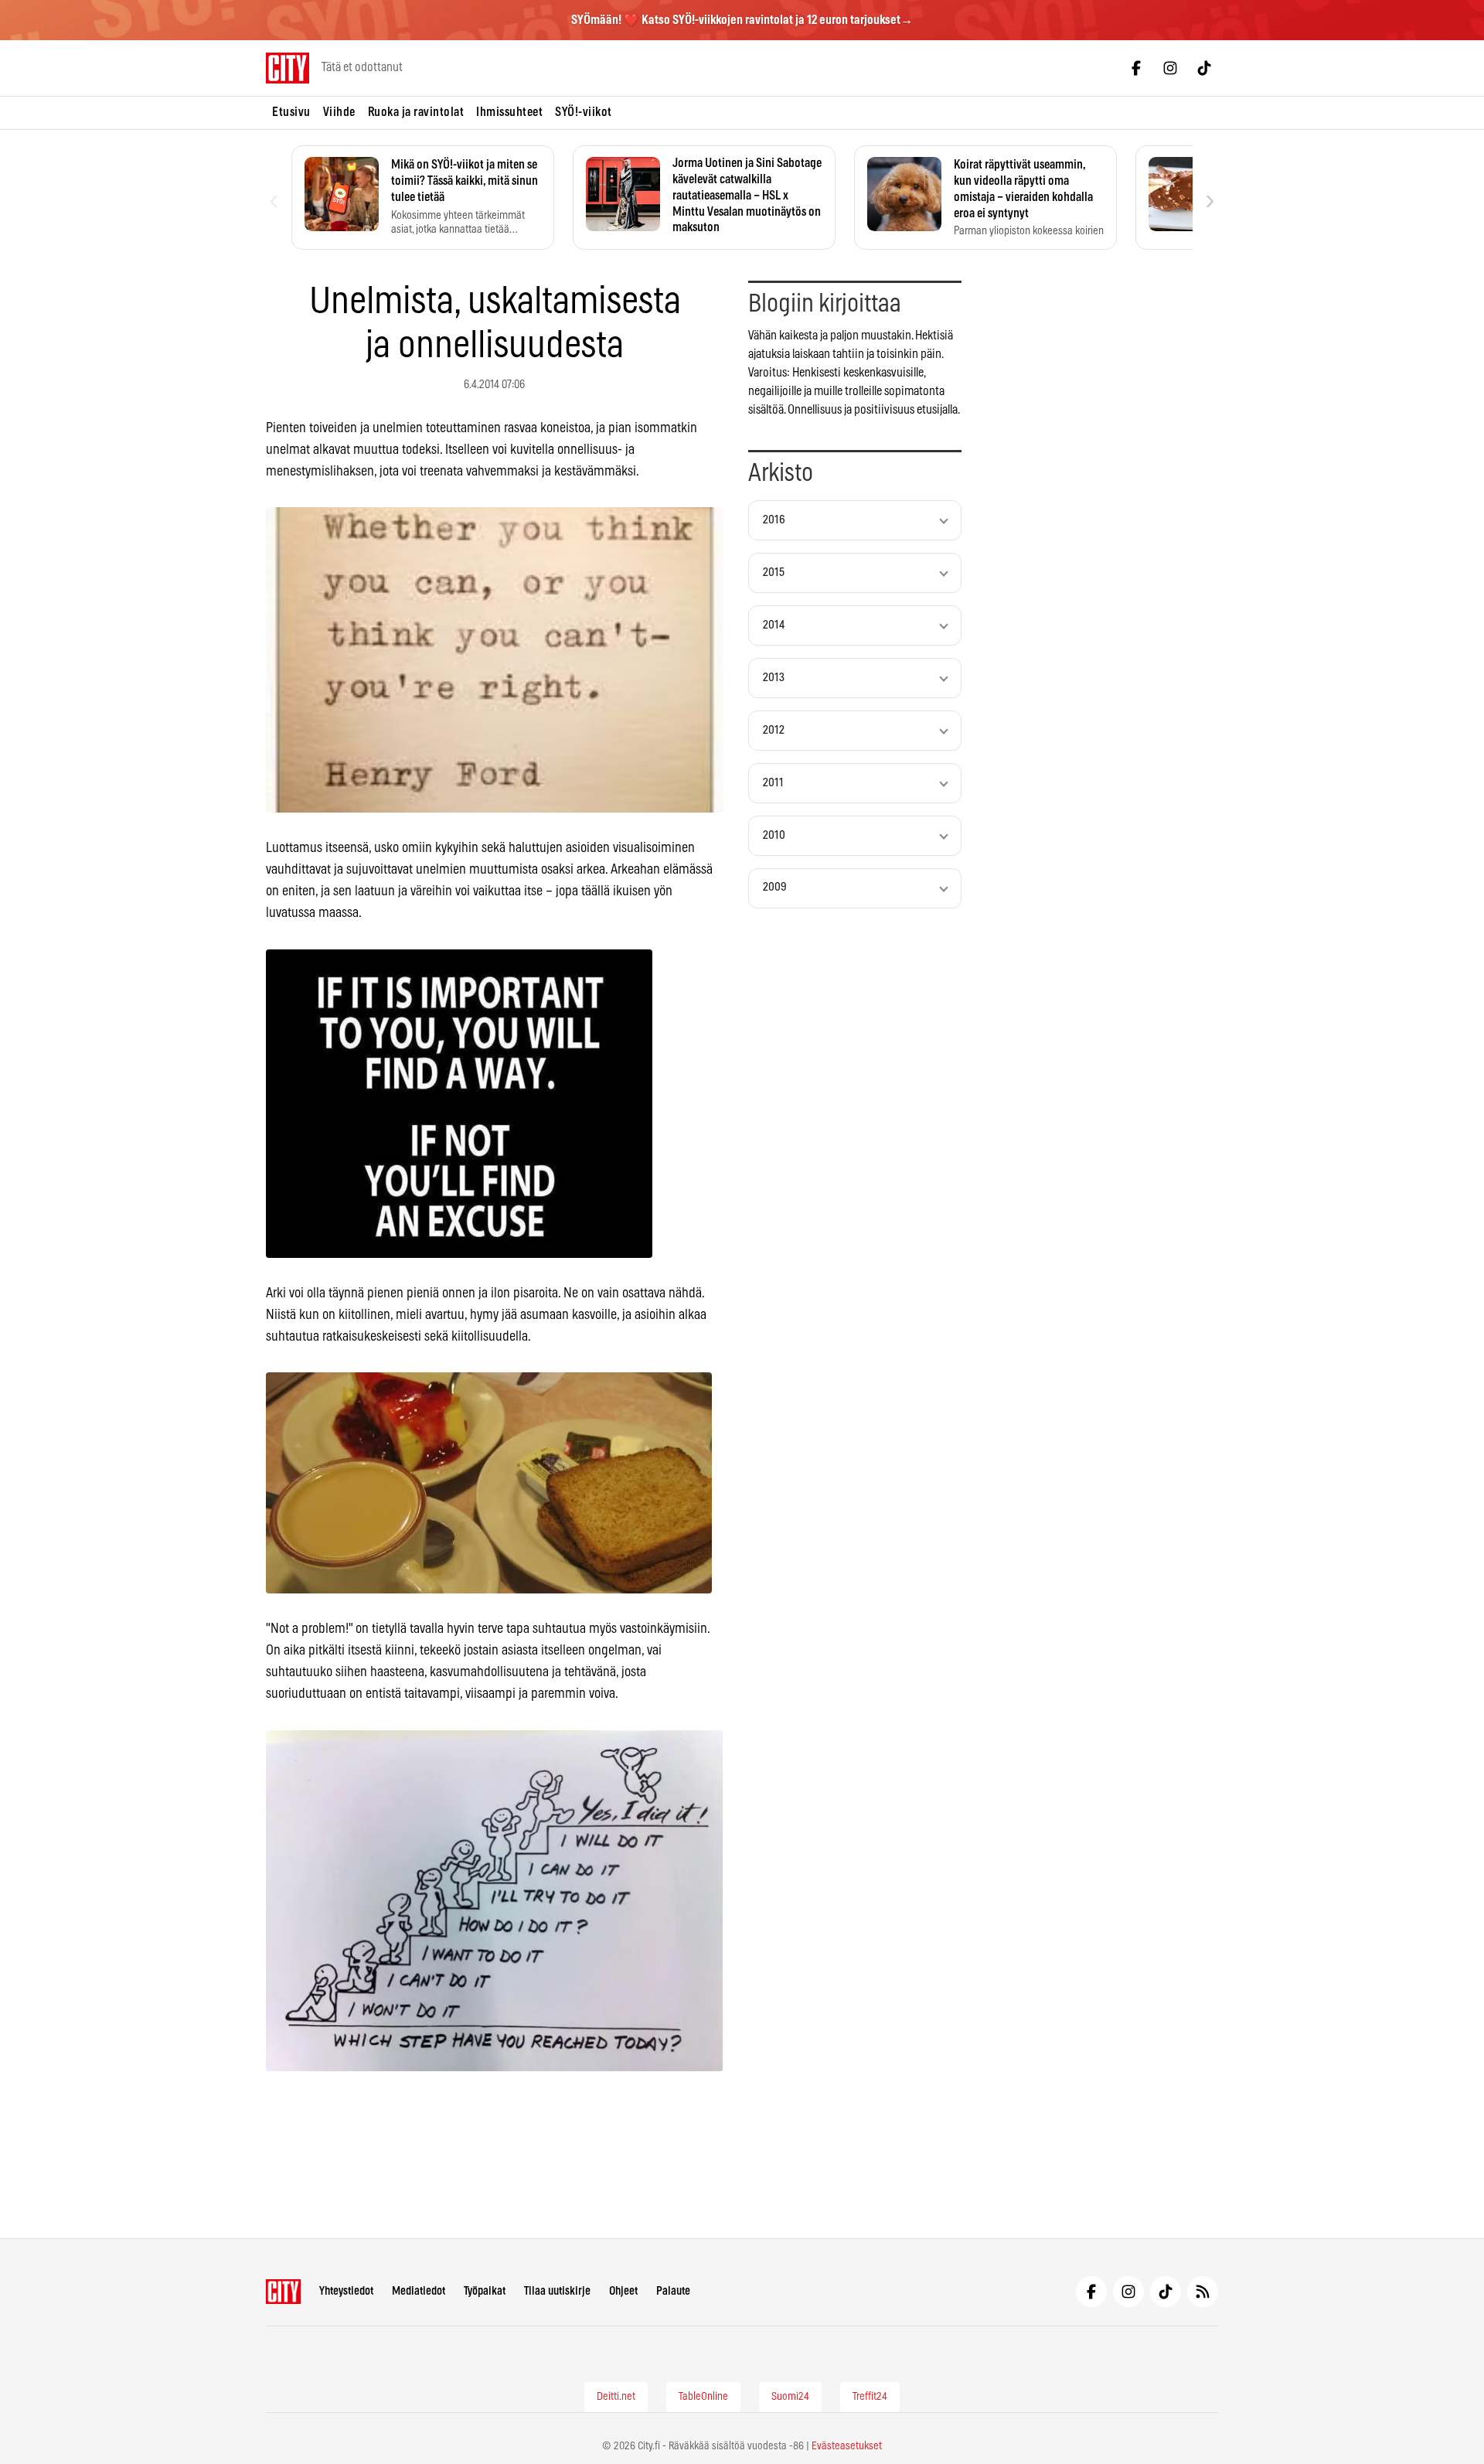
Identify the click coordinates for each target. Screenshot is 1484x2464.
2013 (774, 678)
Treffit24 (870, 2397)
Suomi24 (790, 2397)
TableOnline (703, 2397)
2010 (774, 835)
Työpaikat (485, 2291)
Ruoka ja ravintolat (416, 112)
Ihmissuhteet (509, 112)
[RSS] (1203, 2292)
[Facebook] (1136, 68)
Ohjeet (623, 2291)
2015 (774, 573)
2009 (775, 887)
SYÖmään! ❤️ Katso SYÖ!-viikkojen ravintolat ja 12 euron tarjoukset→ (742, 20)
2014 (774, 625)
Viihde (339, 112)
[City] (283, 2292)
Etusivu (291, 112)
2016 (774, 520)
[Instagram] (1170, 68)
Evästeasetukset (847, 2446)
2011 (773, 783)
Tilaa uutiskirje (557, 2291)
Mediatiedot (419, 2291)
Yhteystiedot (346, 2291)
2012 (774, 730)
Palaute (673, 2291)
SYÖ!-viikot (584, 112)
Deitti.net (616, 2397)
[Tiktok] (1204, 68)
